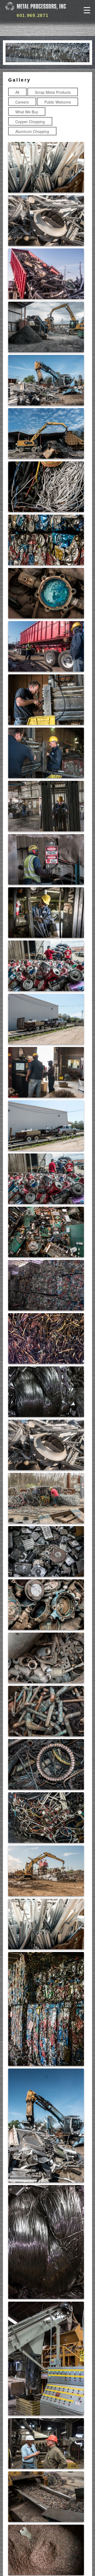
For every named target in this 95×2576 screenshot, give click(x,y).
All (17, 92)
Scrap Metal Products (53, 92)
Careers (22, 102)
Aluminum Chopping (32, 131)
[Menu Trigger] (87, 10)
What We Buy (27, 112)
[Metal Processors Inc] (36, 6)
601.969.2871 (32, 15)
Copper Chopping (30, 122)
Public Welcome (58, 102)
